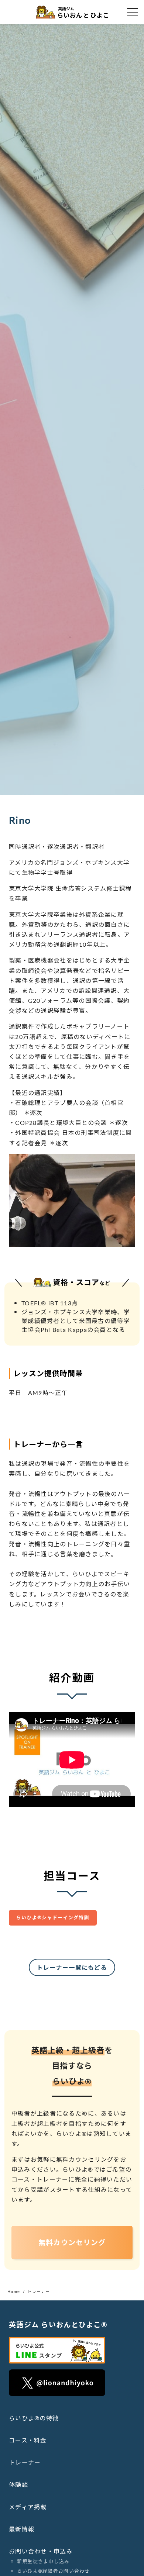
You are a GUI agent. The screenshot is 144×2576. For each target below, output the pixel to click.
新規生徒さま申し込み (43, 2561)
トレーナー (25, 2462)
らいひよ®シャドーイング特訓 (53, 1917)
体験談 (18, 2484)
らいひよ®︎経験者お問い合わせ (54, 2571)
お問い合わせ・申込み (41, 2551)
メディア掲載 (28, 2507)
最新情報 (22, 2529)
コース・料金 (28, 2440)
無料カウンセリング (72, 2242)
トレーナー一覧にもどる (72, 1967)
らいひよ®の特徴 (34, 2418)
